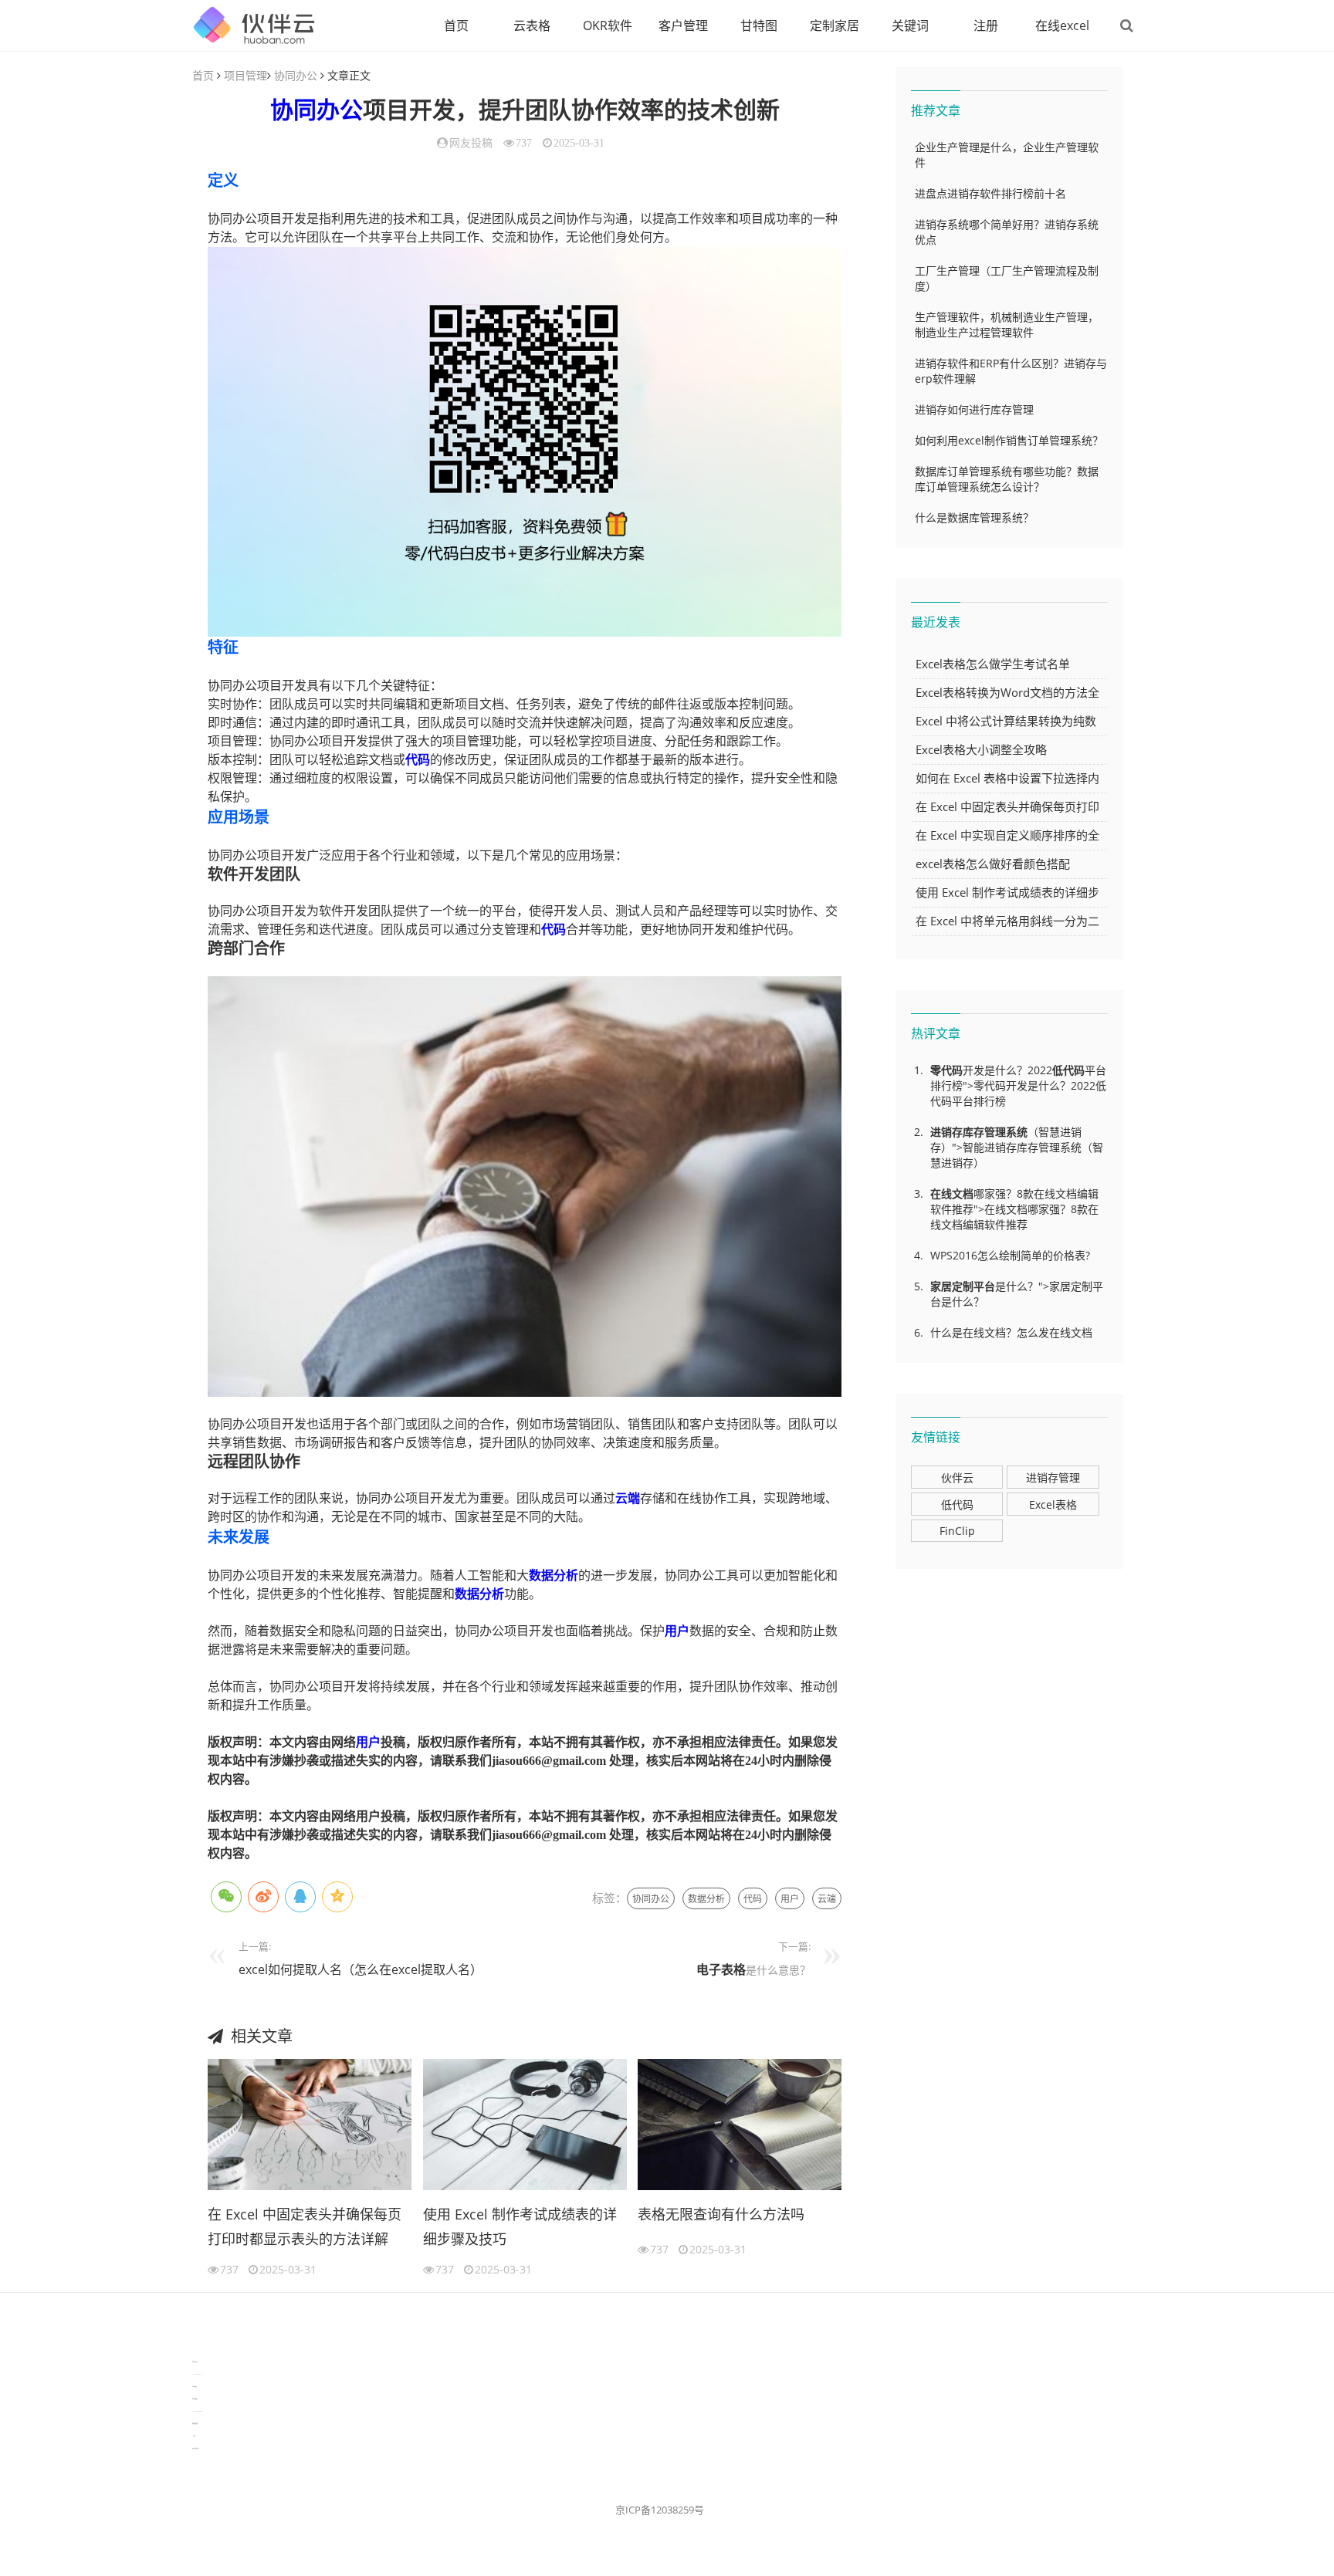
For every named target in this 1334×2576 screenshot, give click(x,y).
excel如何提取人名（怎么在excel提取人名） (361, 1969)
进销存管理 (1053, 1477)
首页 (456, 25)
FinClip (957, 1531)
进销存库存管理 (968, 1132)
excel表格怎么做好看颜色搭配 (993, 864)
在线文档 (952, 1193)
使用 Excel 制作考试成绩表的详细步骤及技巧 (520, 2226)
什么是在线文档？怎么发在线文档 (1011, 1332)
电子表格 (721, 1969)
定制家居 (835, 25)
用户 (677, 1631)
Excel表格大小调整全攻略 (981, 749)
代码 (418, 760)
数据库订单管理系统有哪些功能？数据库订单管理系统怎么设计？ (1007, 479)
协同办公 (296, 75)
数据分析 (554, 1575)
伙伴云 (957, 1477)
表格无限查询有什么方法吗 (721, 2214)
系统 (1017, 1132)
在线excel (1062, 25)
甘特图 (759, 25)
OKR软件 (608, 25)
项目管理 (245, 75)
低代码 (1068, 1070)
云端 (628, 1498)
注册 (986, 25)
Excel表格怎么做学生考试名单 (993, 664)
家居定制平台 (963, 1286)
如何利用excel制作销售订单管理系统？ (1009, 440)
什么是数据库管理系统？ (974, 517)
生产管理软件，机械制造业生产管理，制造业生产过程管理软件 (1007, 325)
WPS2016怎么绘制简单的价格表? (1010, 1255)
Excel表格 (1053, 1504)
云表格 (532, 25)
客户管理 (683, 25)
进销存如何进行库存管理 (974, 409)
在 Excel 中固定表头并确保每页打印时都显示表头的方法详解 (305, 2226)
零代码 (946, 1070)
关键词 (910, 25)
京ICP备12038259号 (660, 2510)
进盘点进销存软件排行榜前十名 (990, 193)
